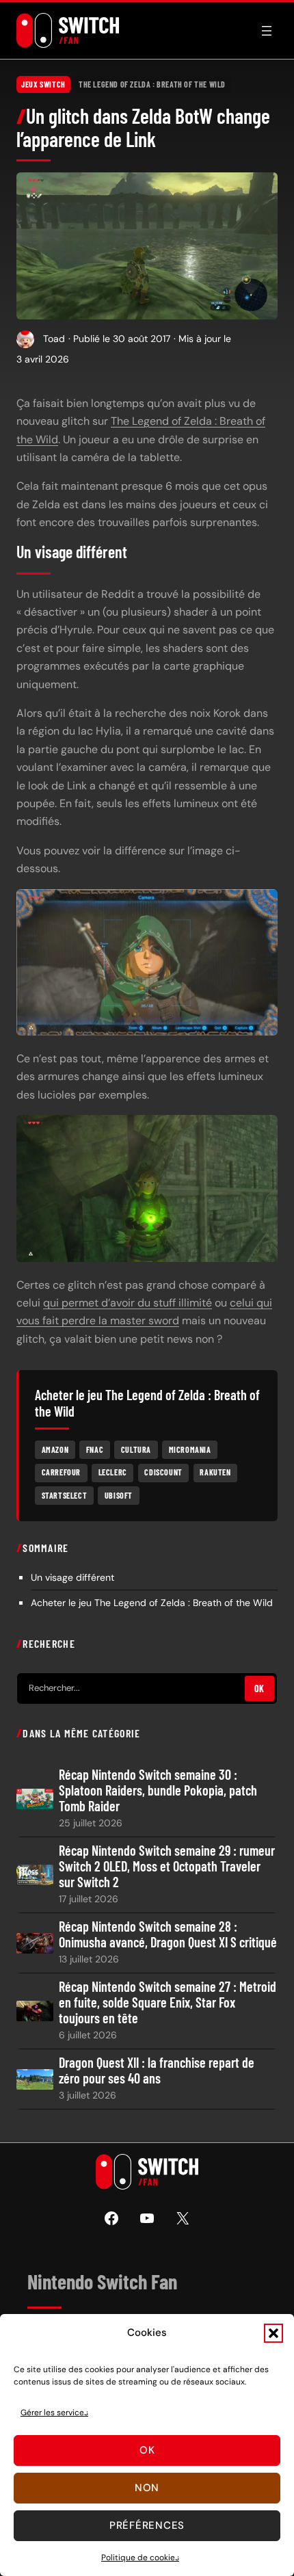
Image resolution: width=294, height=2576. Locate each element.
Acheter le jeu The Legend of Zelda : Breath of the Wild (152, 1603)
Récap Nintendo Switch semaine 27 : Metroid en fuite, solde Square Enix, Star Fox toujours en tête (168, 2002)
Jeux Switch (43, 84)
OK (259, 1688)
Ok (147, 2450)
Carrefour (61, 1472)
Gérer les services (54, 2413)
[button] (273, 2333)
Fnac (95, 1449)
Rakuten (215, 1472)
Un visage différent (72, 1577)
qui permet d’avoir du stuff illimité (128, 1303)
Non (147, 2488)
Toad (54, 339)
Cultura (136, 1449)
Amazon (55, 1449)
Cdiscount (163, 1472)
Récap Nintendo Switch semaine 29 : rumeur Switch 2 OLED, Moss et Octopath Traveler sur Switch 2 (167, 1866)
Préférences (147, 2525)
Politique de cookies (140, 2558)
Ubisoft (119, 1495)
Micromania (190, 1449)
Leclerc (113, 1472)
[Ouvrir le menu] (267, 31)
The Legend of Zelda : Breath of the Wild (152, 84)
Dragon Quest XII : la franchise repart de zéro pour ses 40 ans (157, 2071)
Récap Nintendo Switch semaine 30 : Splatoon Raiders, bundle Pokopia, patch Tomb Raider (158, 1790)
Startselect (65, 1495)
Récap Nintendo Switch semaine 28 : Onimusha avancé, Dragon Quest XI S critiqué (168, 1934)
